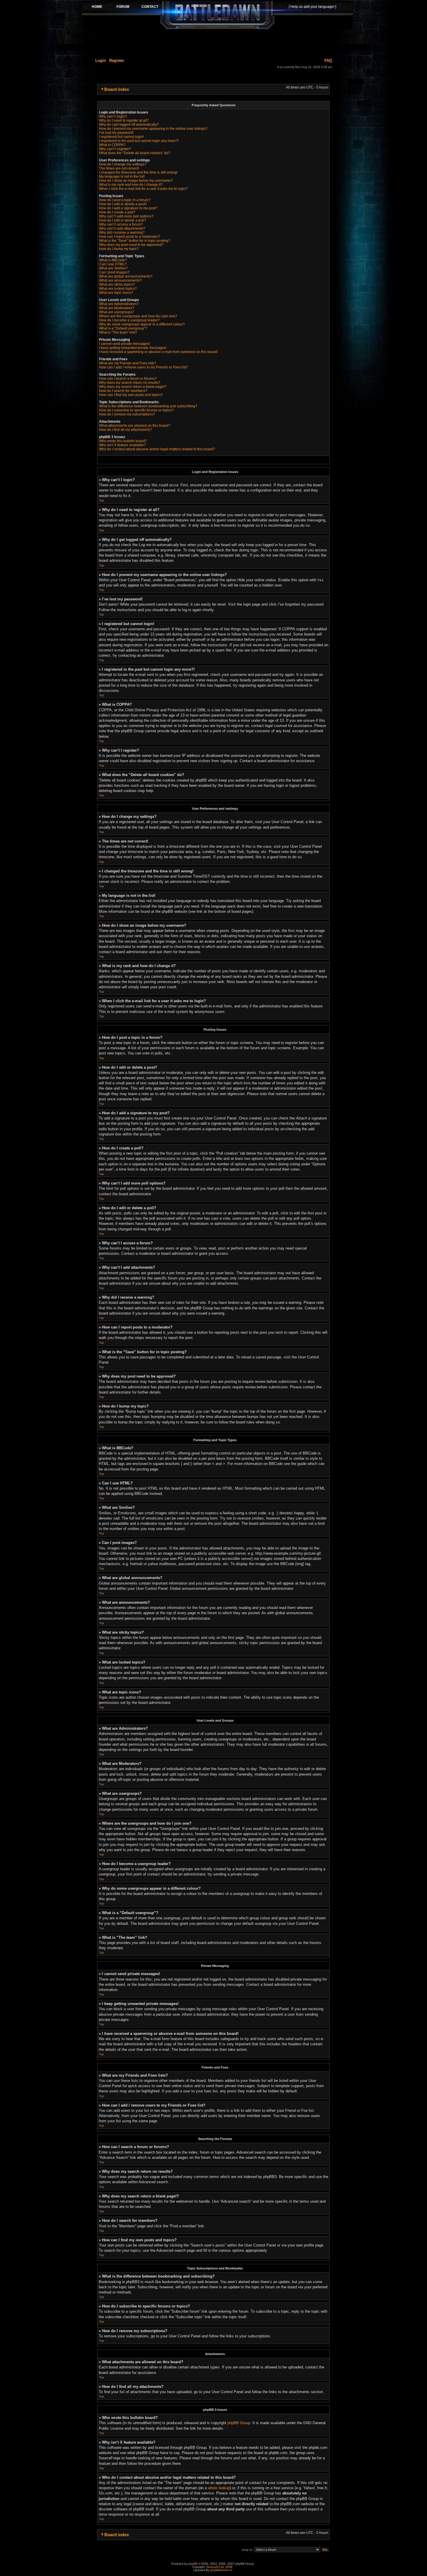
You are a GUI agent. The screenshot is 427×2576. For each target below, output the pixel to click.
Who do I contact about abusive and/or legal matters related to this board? (157, 449)
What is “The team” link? (118, 332)
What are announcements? (120, 280)
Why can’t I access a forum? (121, 224)
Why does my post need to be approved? (131, 245)
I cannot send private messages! (124, 344)
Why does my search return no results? (130, 383)
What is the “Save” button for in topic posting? (135, 241)
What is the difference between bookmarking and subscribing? (148, 406)
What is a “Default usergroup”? (123, 328)
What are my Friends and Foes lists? (128, 363)
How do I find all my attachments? (125, 430)
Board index (117, 89)
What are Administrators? (119, 304)
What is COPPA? (112, 145)
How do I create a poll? (117, 212)
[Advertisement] (217, 43)
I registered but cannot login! (121, 137)
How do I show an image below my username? (136, 181)
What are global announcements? (126, 276)
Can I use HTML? (113, 264)
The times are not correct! (119, 168)
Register (117, 61)
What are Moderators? (117, 308)
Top (102, 500)
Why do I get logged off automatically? (129, 125)
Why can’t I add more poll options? (126, 216)
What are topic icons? (116, 293)
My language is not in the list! (122, 177)
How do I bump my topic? (119, 249)
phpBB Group (239, 2423)
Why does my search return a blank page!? (133, 387)
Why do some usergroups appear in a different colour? (142, 324)
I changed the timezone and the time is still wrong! (138, 172)
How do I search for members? (123, 391)
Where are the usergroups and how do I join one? (138, 316)
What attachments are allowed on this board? (135, 426)
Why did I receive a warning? (122, 233)
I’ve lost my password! (116, 133)
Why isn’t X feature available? (122, 445)
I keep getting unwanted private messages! (133, 348)
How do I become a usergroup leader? (129, 320)
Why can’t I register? (115, 149)
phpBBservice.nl (221, 2570)
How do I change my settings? (123, 164)
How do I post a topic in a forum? (125, 200)
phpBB (193, 2564)
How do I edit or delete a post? (123, 204)
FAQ (328, 61)
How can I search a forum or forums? (128, 379)
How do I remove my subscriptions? (127, 414)
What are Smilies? (113, 268)
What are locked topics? (118, 289)
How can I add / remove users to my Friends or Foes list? (143, 367)
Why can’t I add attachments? (122, 228)
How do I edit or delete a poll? (123, 220)
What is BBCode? (113, 260)
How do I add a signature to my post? (128, 208)
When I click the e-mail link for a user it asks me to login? (143, 189)
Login (101, 61)
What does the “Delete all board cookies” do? (135, 153)
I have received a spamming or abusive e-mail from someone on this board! (158, 352)
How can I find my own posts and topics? (131, 395)
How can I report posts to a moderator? (130, 237)
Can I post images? (114, 272)
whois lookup (219, 2488)
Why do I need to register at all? (124, 120)
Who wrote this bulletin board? (123, 441)
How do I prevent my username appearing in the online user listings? (153, 129)
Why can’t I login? (113, 116)
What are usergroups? (117, 312)
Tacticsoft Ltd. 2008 (219, 2567)
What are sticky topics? (117, 285)
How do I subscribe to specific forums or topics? (136, 410)
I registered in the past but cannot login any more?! (139, 141)
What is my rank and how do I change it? (131, 185)
